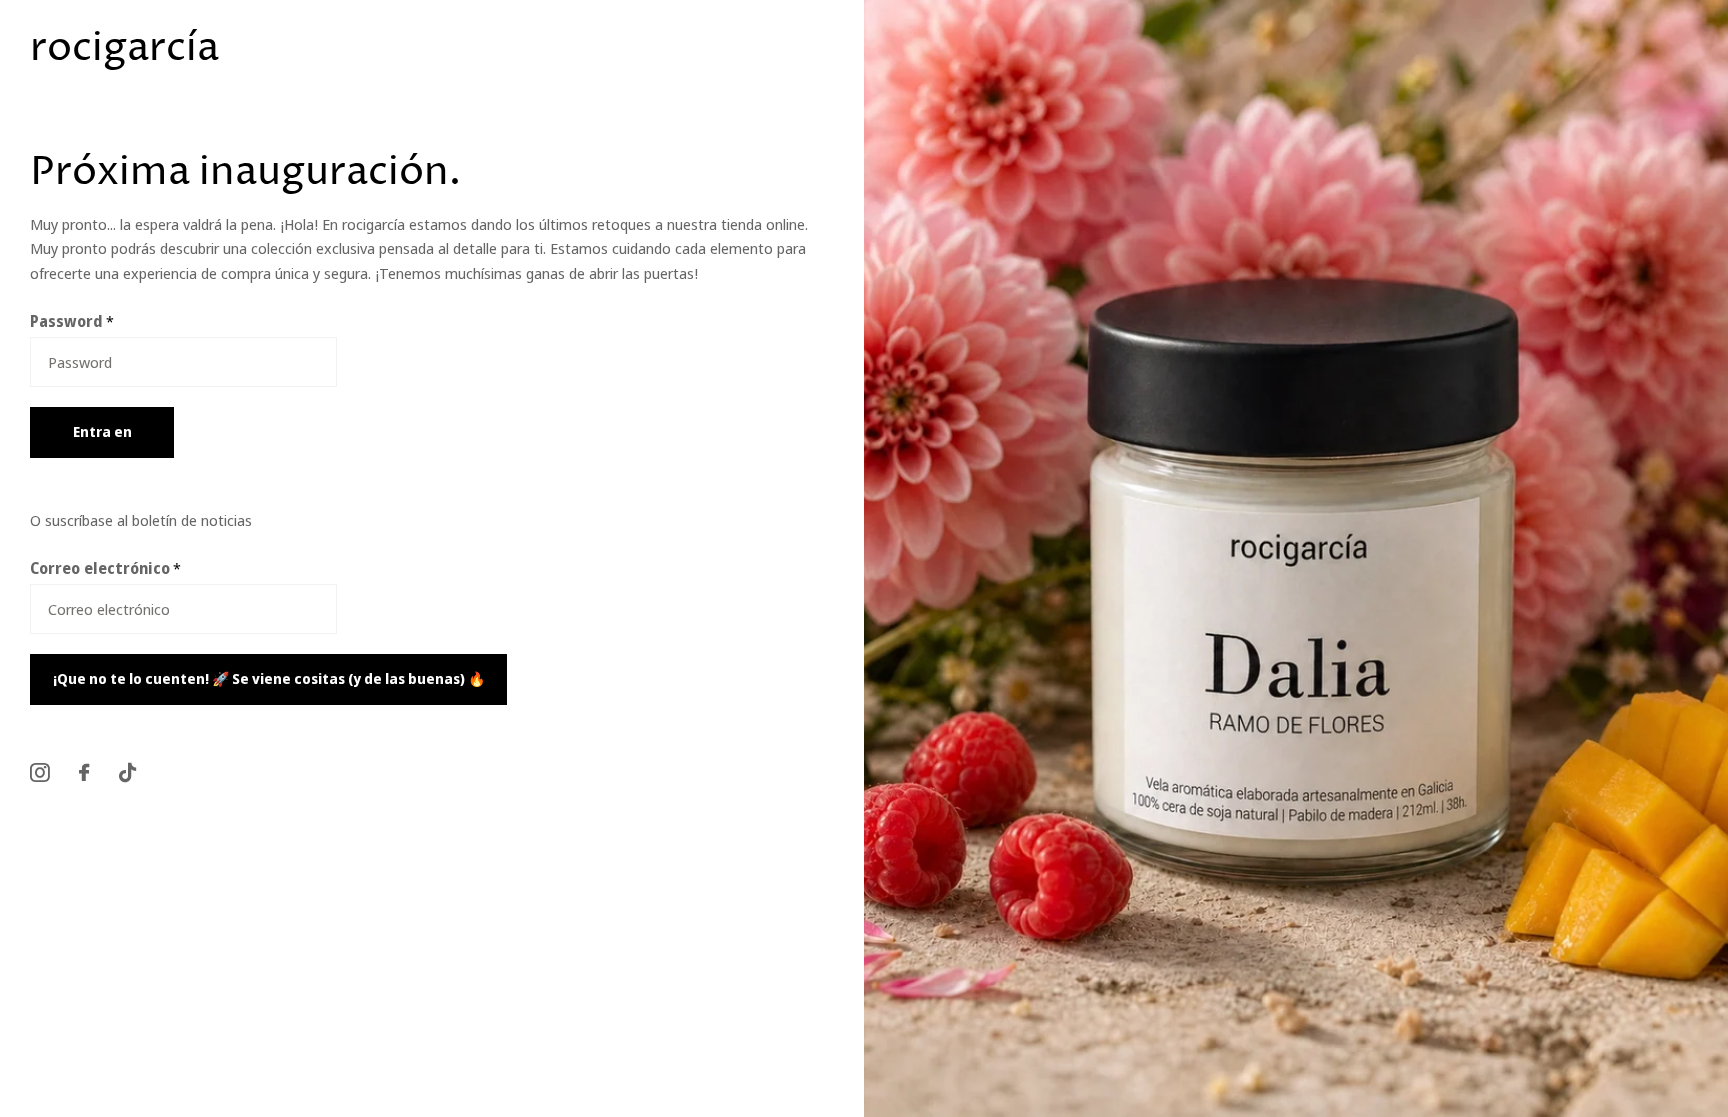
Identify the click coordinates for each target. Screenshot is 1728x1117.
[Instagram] (39, 772)
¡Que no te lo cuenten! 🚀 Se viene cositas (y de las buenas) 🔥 (269, 678)
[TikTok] (127, 772)
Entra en (102, 431)
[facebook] (84, 772)
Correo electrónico (105, 568)
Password (72, 321)
